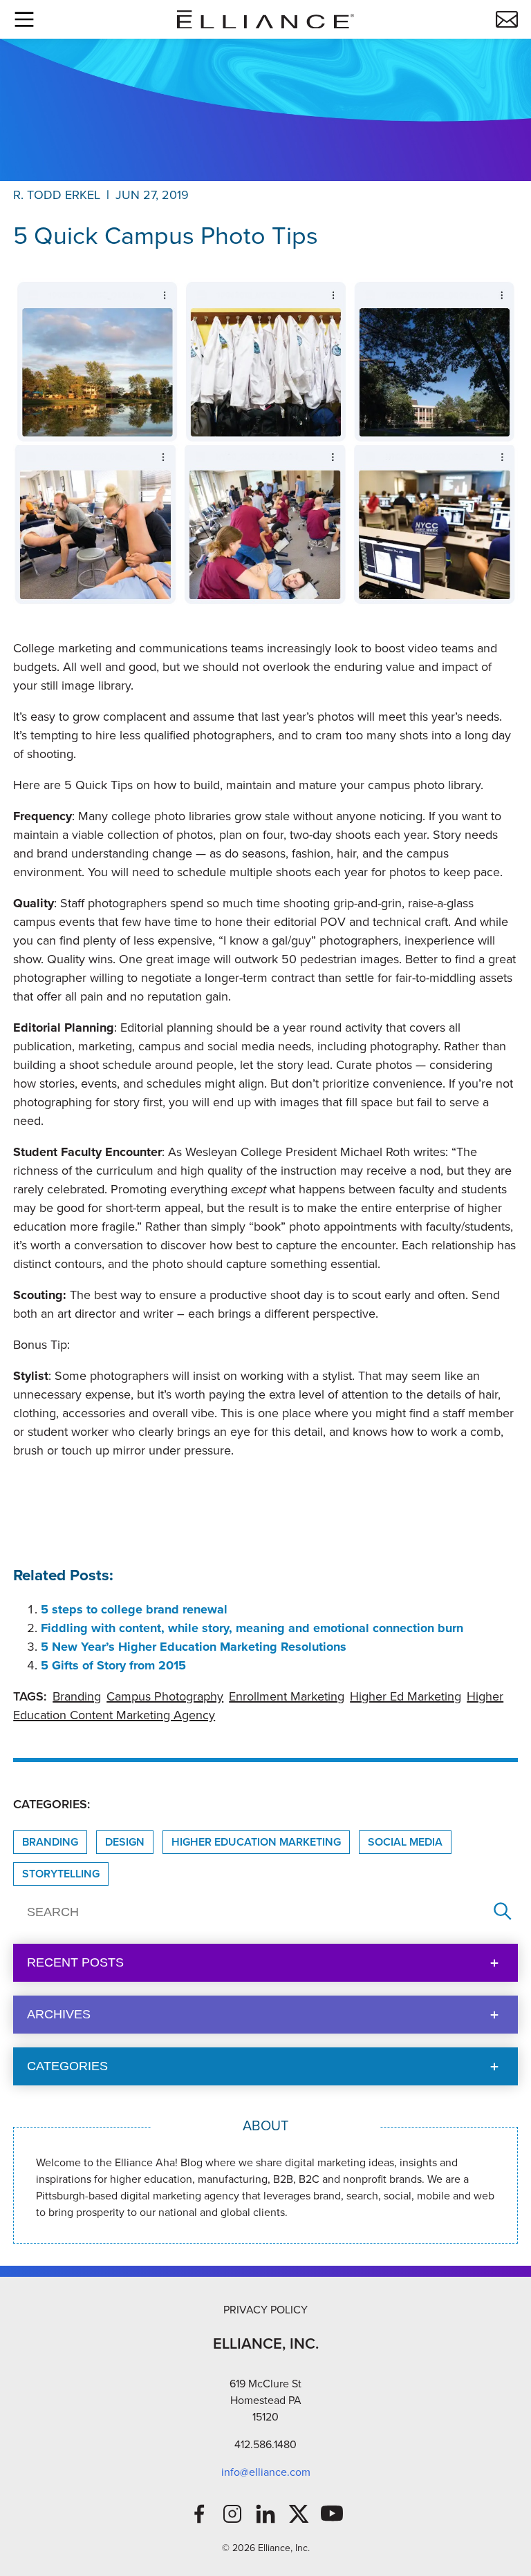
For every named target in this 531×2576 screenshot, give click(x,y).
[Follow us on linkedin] (265, 2514)
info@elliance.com (266, 2472)
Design (125, 1842)
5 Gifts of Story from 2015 (113, 1665)
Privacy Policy (265, 2310)
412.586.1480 (265, 2444)
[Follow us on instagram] (232, 2514)
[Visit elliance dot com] (265, 20)
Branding (77, 1696)
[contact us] (507, 19)
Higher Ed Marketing (406, 1696)
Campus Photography (165, 1696)
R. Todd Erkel (57, 195)
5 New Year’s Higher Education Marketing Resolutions (194, 1647)
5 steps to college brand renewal (134, 1609)
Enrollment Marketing (287, 1696)
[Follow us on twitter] (299, 2514)
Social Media (405, 1842)
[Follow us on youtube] (332, 2514)
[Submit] (503, 1912)
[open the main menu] (24, 19)
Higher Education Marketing (256, 1842)
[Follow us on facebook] (199, 2514)
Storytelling (61, 1874)
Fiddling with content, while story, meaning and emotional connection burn (252, 1628)
